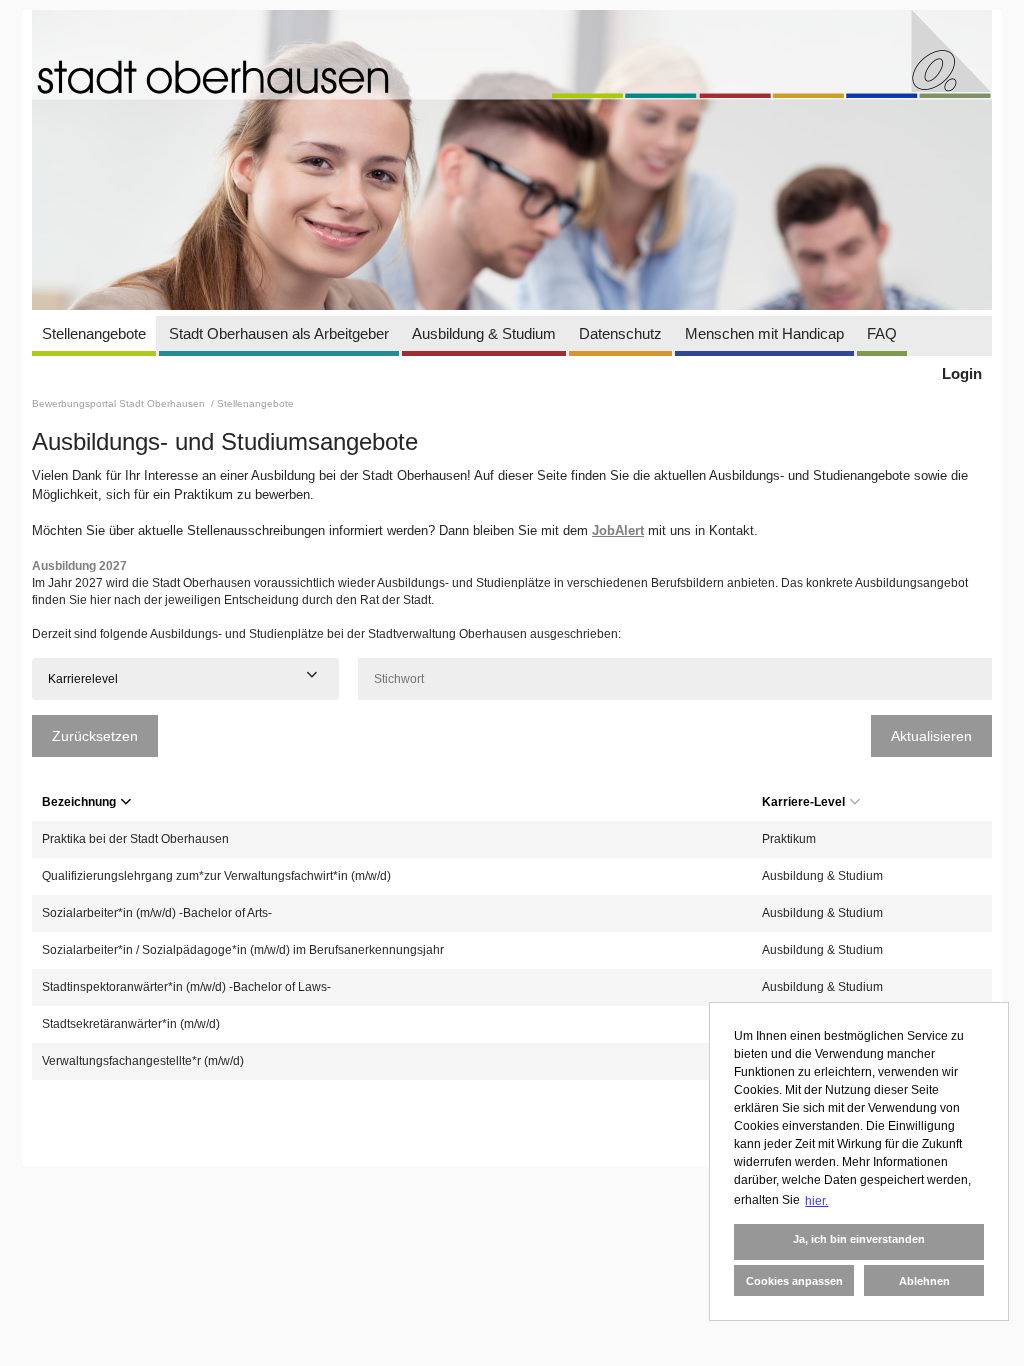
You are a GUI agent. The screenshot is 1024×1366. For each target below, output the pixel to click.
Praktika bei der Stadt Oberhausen (135, 839)
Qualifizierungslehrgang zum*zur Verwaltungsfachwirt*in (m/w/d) (216, 876)
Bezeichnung (79, 802)
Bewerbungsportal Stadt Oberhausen (120, 403)
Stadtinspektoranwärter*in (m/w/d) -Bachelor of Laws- (186, 987)
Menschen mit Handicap (764, 333)
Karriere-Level (803, 802)
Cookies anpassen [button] (794, 1281)
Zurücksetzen (95, 736)
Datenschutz (620, 333)
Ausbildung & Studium (484, 333)
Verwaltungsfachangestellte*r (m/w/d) (143, 1061)
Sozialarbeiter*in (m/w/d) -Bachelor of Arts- (157, 913)
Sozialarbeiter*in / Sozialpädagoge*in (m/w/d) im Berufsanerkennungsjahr (243, 950)
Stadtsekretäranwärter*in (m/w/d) (131, 1024)
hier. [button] (816, 1201)
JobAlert (618, 530)
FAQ (882, 333)
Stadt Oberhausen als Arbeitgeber (279, 333)
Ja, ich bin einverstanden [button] (859, 1239)
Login (962, 373)
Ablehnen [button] (924, 1281)
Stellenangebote (94, 333)
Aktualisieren (931, 736)
